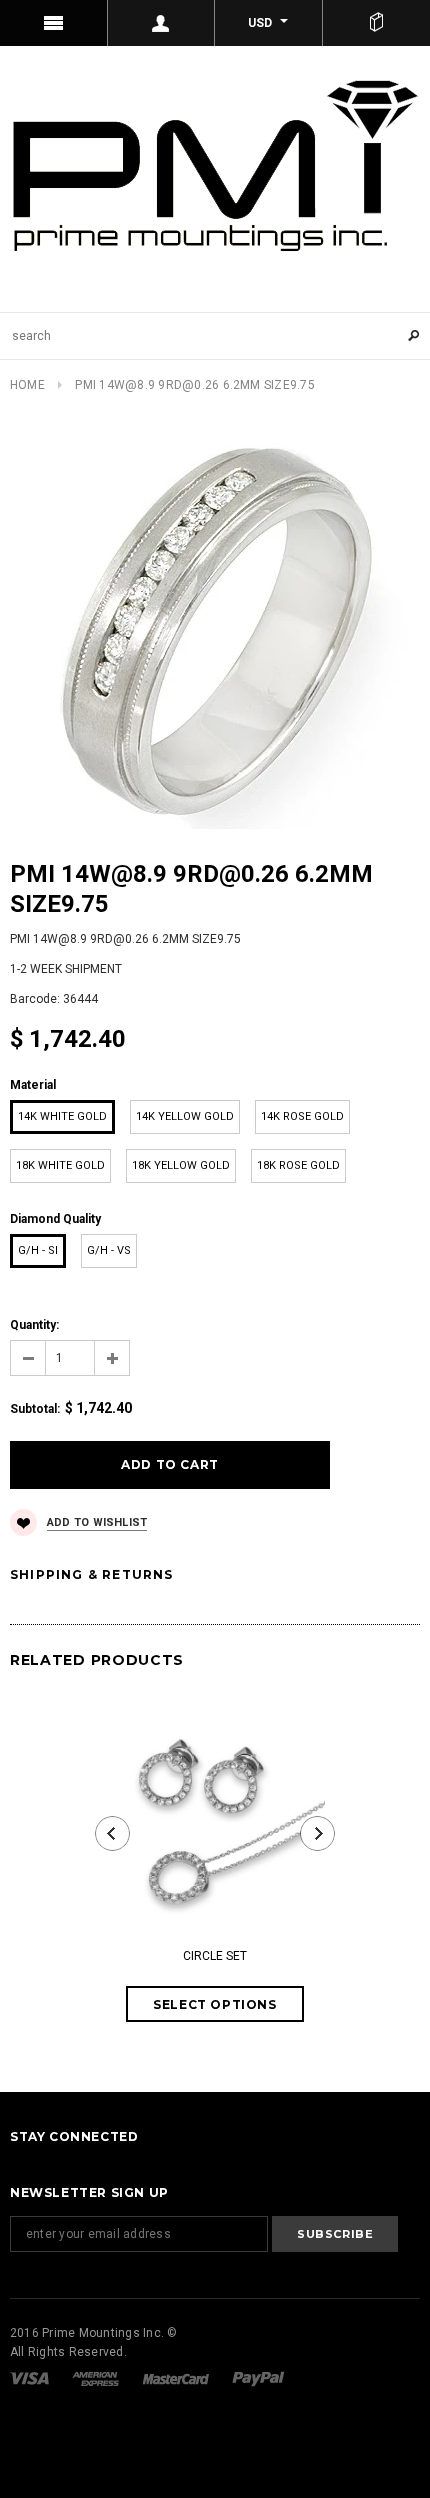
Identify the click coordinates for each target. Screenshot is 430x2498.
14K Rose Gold (302, 1116)
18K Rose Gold (298, 1165)
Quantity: (34, 1325)
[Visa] (31, 2378)
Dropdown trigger (162, 23)
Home (27, 385)
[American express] (97, 2378)
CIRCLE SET (215, 1956)
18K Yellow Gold (181, 1165)
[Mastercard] (177, 2378)
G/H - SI (38, 1250)
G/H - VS (109, 1250)
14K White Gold (62, 1116)
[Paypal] (258, 2378)
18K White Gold (60, 1165)
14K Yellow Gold (185, 1116)
